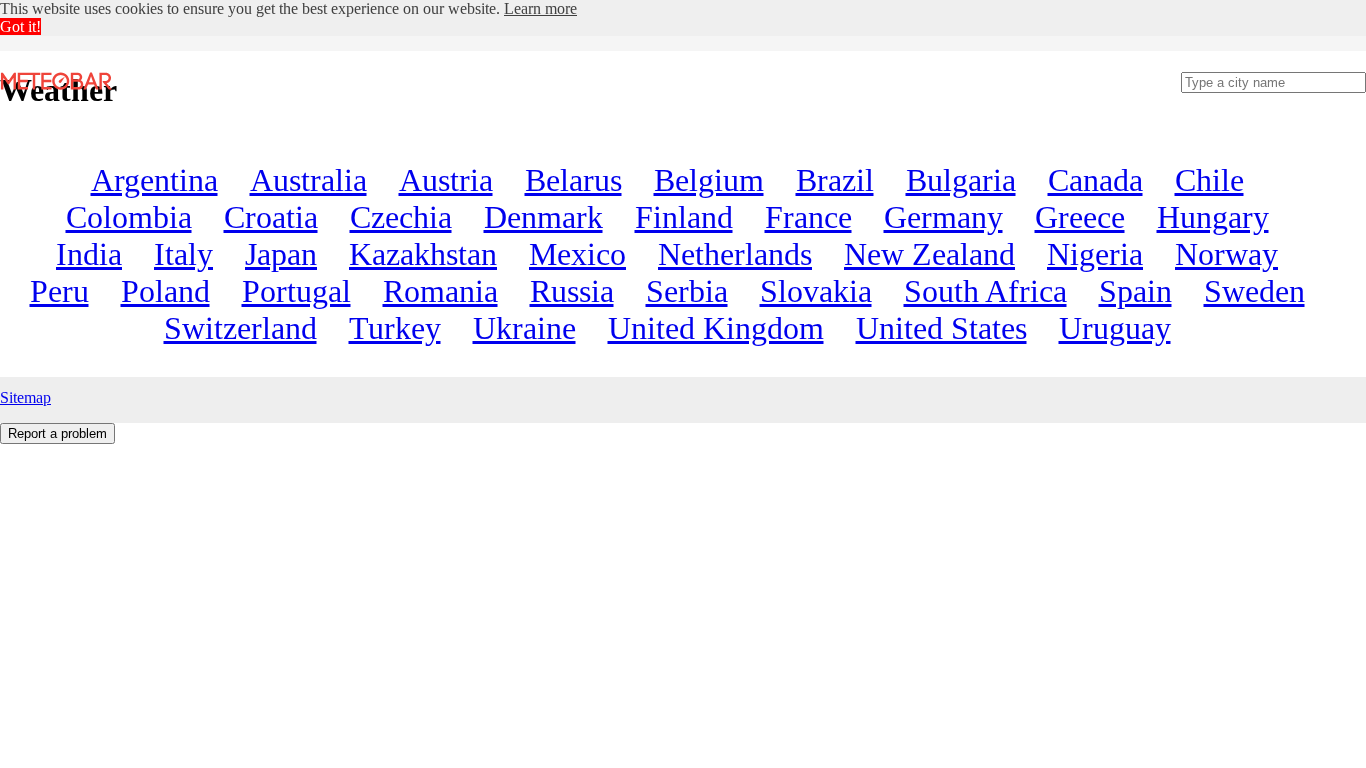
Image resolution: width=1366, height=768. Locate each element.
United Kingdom (716, 328)
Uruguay (1115, 328)
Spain (1135, 291)
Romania (440, 291)
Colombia (129, 217)
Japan (281, 254)
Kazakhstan (423, 254)
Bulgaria (961, 180)
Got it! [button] (20, 26)
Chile (1209, 180)
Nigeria (1095, 254)
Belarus (573, 180)
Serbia (687, 291)
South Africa (985, 291)
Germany (943, 217)
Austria (446, 180)
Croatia (271, 217)
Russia (572, 291)
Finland (684, 217)
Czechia (401, 217)
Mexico (577, 254)
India (89, 254)
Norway (1226, 254)
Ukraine (524, 328)
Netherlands (735, 254)
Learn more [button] (540, 8)
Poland (165, 291)
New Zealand (929, 254)
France (808, 217)
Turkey (395, 328)
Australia (308, 180)
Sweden (1254, 291)
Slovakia (816, 291)
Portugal (296, 291)
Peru (59, 291)
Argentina (154, 180)
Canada (1095, 180)
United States (941, 328)
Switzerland (240, 328)
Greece (1080, 217)
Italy (183, 254)
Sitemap (25, 397)
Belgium (709, 180)
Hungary (1213, 217)
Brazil (835, 180)
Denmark (543, 217)
